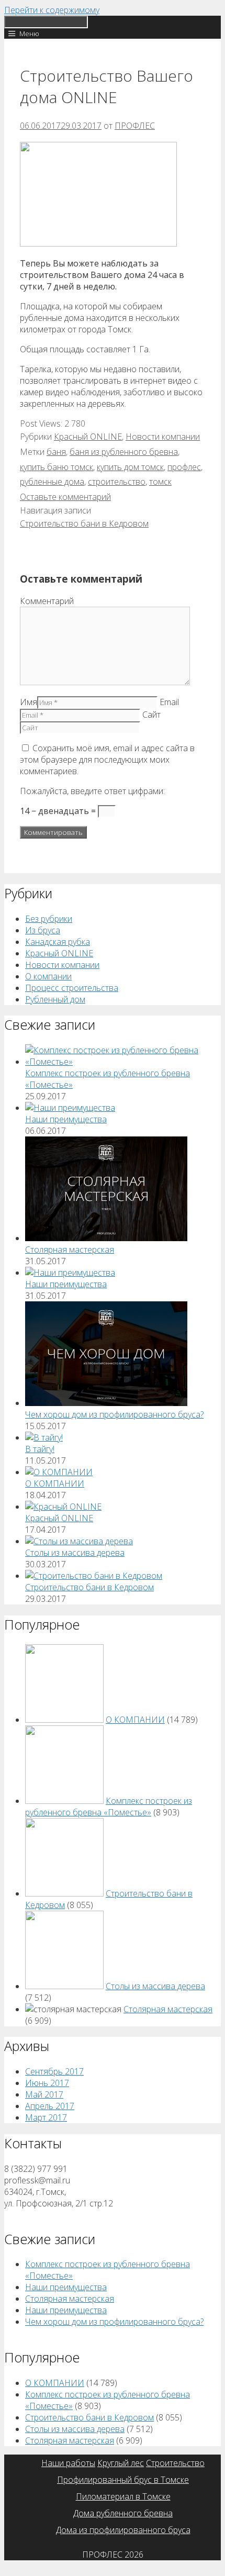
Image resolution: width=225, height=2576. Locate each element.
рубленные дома (52, 482)
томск (160, 482)
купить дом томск (130, 467)
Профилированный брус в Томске (123, 2480)
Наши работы (68, 2463)
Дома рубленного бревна (123, 2513)
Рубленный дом (55, 999)
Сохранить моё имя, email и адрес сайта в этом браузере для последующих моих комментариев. (107, 760)
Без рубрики (49, 919)
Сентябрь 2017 (54, 2071)
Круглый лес (121, 2463)
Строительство (175, 2463)
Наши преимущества (66, 1119)
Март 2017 (46, 2117)
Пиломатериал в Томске (123, 2496)
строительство (117, 482)
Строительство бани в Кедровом (84, 523)
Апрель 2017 (50, 2106)
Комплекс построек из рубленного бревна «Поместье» (109, 1806)
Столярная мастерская (70, 1250)
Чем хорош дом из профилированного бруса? (114, 1414)
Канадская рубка (58, 942)
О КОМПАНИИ (55, 1484)
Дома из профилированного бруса (123, 2530)
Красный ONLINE (88, 437)
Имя (29, 702)
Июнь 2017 (47, 2083)
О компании (48, 976)
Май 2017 (44, 2094)
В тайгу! (40, 1449)
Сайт (151, 715)
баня (56, 452)
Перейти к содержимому (52, 10)
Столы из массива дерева (75, 1553)
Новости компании (163, 437)
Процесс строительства (72, 988)
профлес (184, 467)
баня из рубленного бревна (124, 452)
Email (169, 702)
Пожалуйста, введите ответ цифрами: (92, 791)
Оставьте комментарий (65, 497)
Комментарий (47, 601)
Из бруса (43, 930)
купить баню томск (57, 467)
